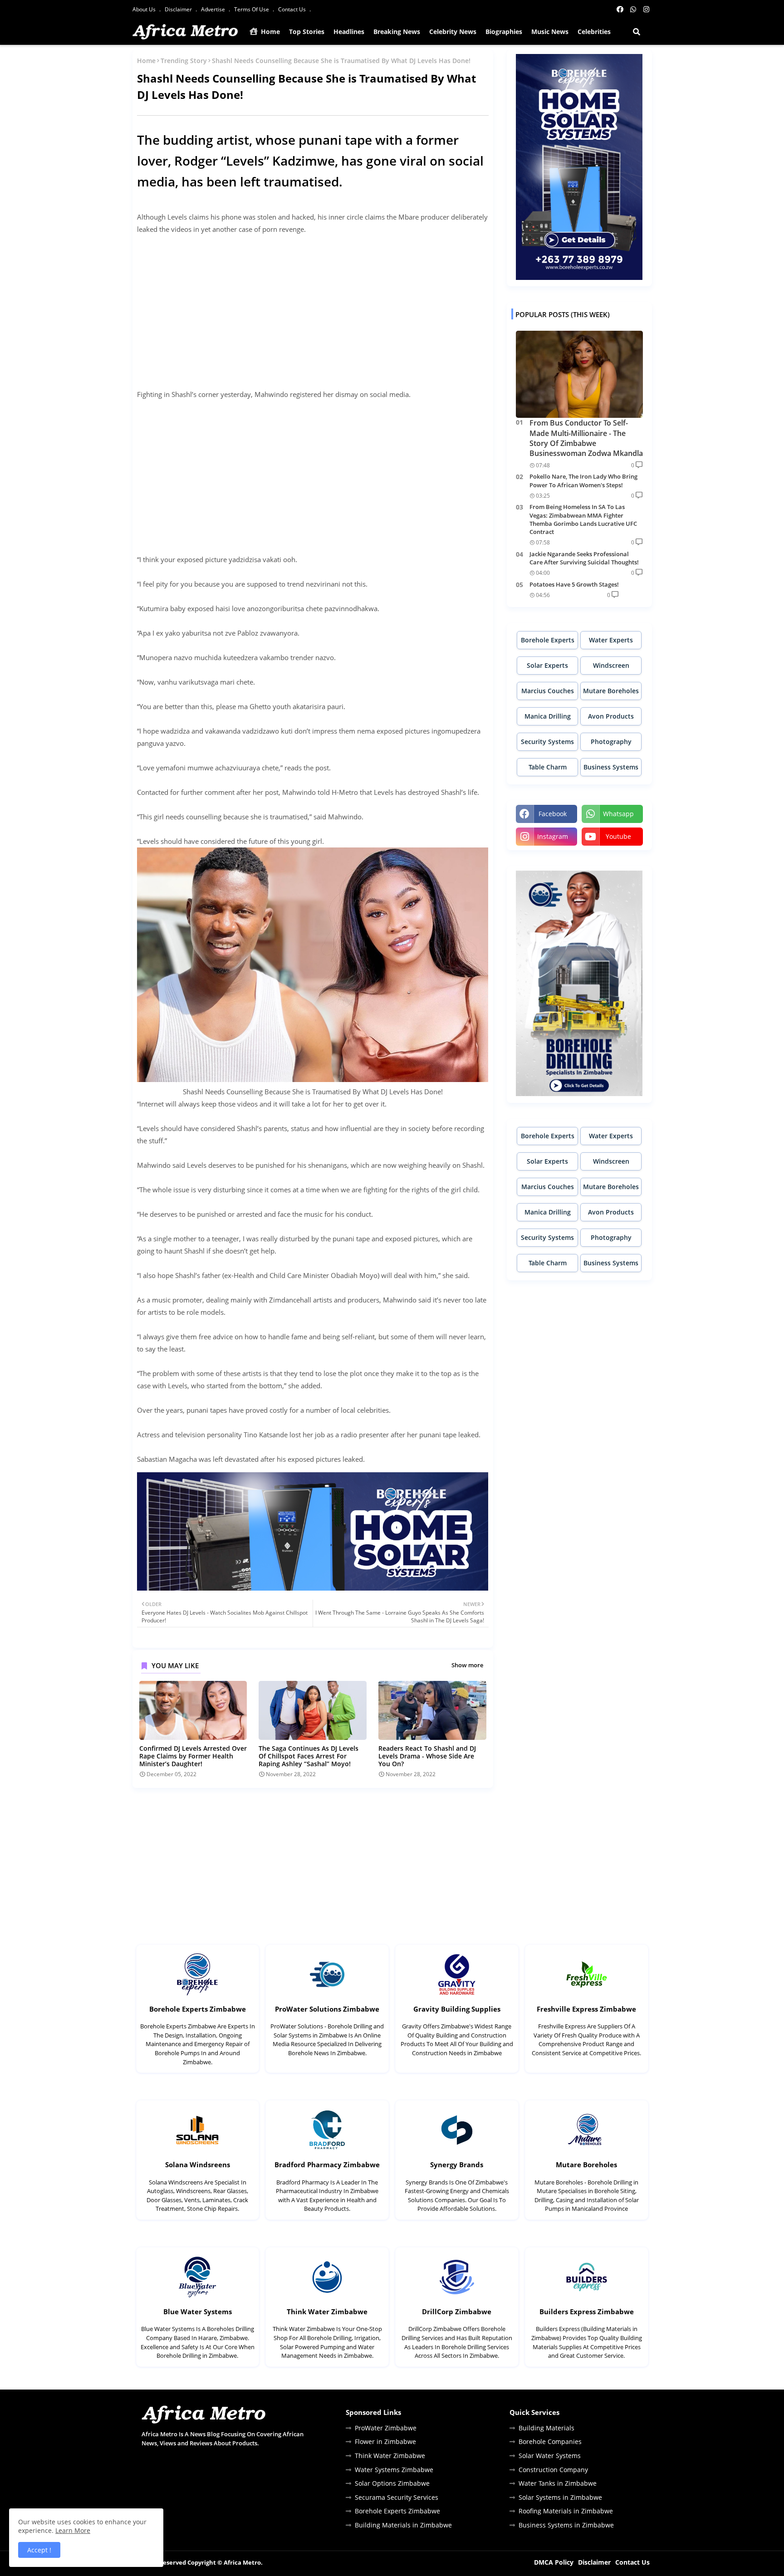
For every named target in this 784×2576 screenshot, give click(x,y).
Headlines (349, 32)
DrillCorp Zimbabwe (457, 2312)
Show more (467, 1665)
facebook (553, 814)
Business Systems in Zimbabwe (566, 2525)
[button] (637, 32)
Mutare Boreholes (611, 691)
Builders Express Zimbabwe (587, 2312)
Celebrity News (453, 32)
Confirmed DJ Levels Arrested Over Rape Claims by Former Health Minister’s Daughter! (193, 1756)
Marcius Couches (548, 691)
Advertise (214, 9)
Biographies (504, 32)
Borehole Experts (548, 640)
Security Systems (547, 742)
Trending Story (184, 61)
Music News (550, 32)
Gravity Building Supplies (457, 2009)
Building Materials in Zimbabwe (403, 2525)
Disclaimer (179, 9)
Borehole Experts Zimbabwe (198, 2009)
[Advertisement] (313, 306)
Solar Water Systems (550, 2456)
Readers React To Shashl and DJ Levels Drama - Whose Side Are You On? (427, 1756)
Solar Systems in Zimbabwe (560, 2497)
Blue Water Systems (198, 2312)
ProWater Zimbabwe (386, 2428)
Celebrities (594, 32)
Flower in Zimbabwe (385, 2441)
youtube (618, 836)
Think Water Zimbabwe (327, 2312)
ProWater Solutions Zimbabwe (327, 2009)
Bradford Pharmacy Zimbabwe (327, 2165)
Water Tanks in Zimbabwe (558, 2483)
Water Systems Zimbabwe (394, 2470)
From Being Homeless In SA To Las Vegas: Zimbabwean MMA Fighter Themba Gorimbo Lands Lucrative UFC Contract (583, 519)
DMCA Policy (554, 2562)
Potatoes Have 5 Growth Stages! (574, 584)
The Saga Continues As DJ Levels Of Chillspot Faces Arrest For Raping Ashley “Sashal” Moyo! (309, 1756)
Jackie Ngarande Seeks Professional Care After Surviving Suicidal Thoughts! (584, 558)
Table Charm (548, 767)
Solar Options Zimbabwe (392, 2483)
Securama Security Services (397, 2497)
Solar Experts (547, 665)
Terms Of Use (252, 9)
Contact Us (293, 9)
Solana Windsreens (198, 2165)
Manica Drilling (548, 716)
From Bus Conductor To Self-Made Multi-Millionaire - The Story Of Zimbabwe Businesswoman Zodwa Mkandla (586, 438)
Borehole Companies (550, 2441)
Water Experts (611, 640)
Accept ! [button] (39, 2550)
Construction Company (553, 2470)
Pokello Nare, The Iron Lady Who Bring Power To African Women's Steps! (583, 480)
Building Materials (546, 2428)
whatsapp (618, 814)
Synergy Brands (457, 2165)
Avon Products (611, 716)
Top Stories (307, 32)
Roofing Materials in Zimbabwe (566, 2511)
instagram (553, 836)
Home (269, 32)
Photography (611, 742)
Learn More (73, 2530)
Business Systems (611, 767)
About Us (145, 9)
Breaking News (397, 32)
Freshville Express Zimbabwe (586, 2009)
